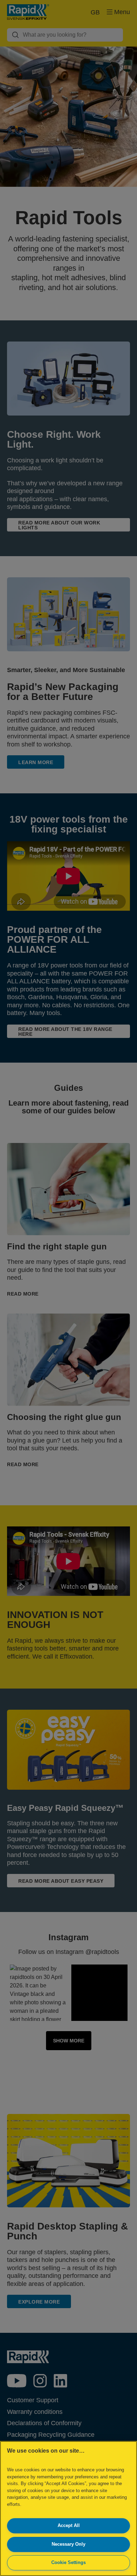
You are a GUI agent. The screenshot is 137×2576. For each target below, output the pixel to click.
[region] (68, 2509)
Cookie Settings (68, 2562)
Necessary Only (68, 2544)
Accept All (69, 2525)
